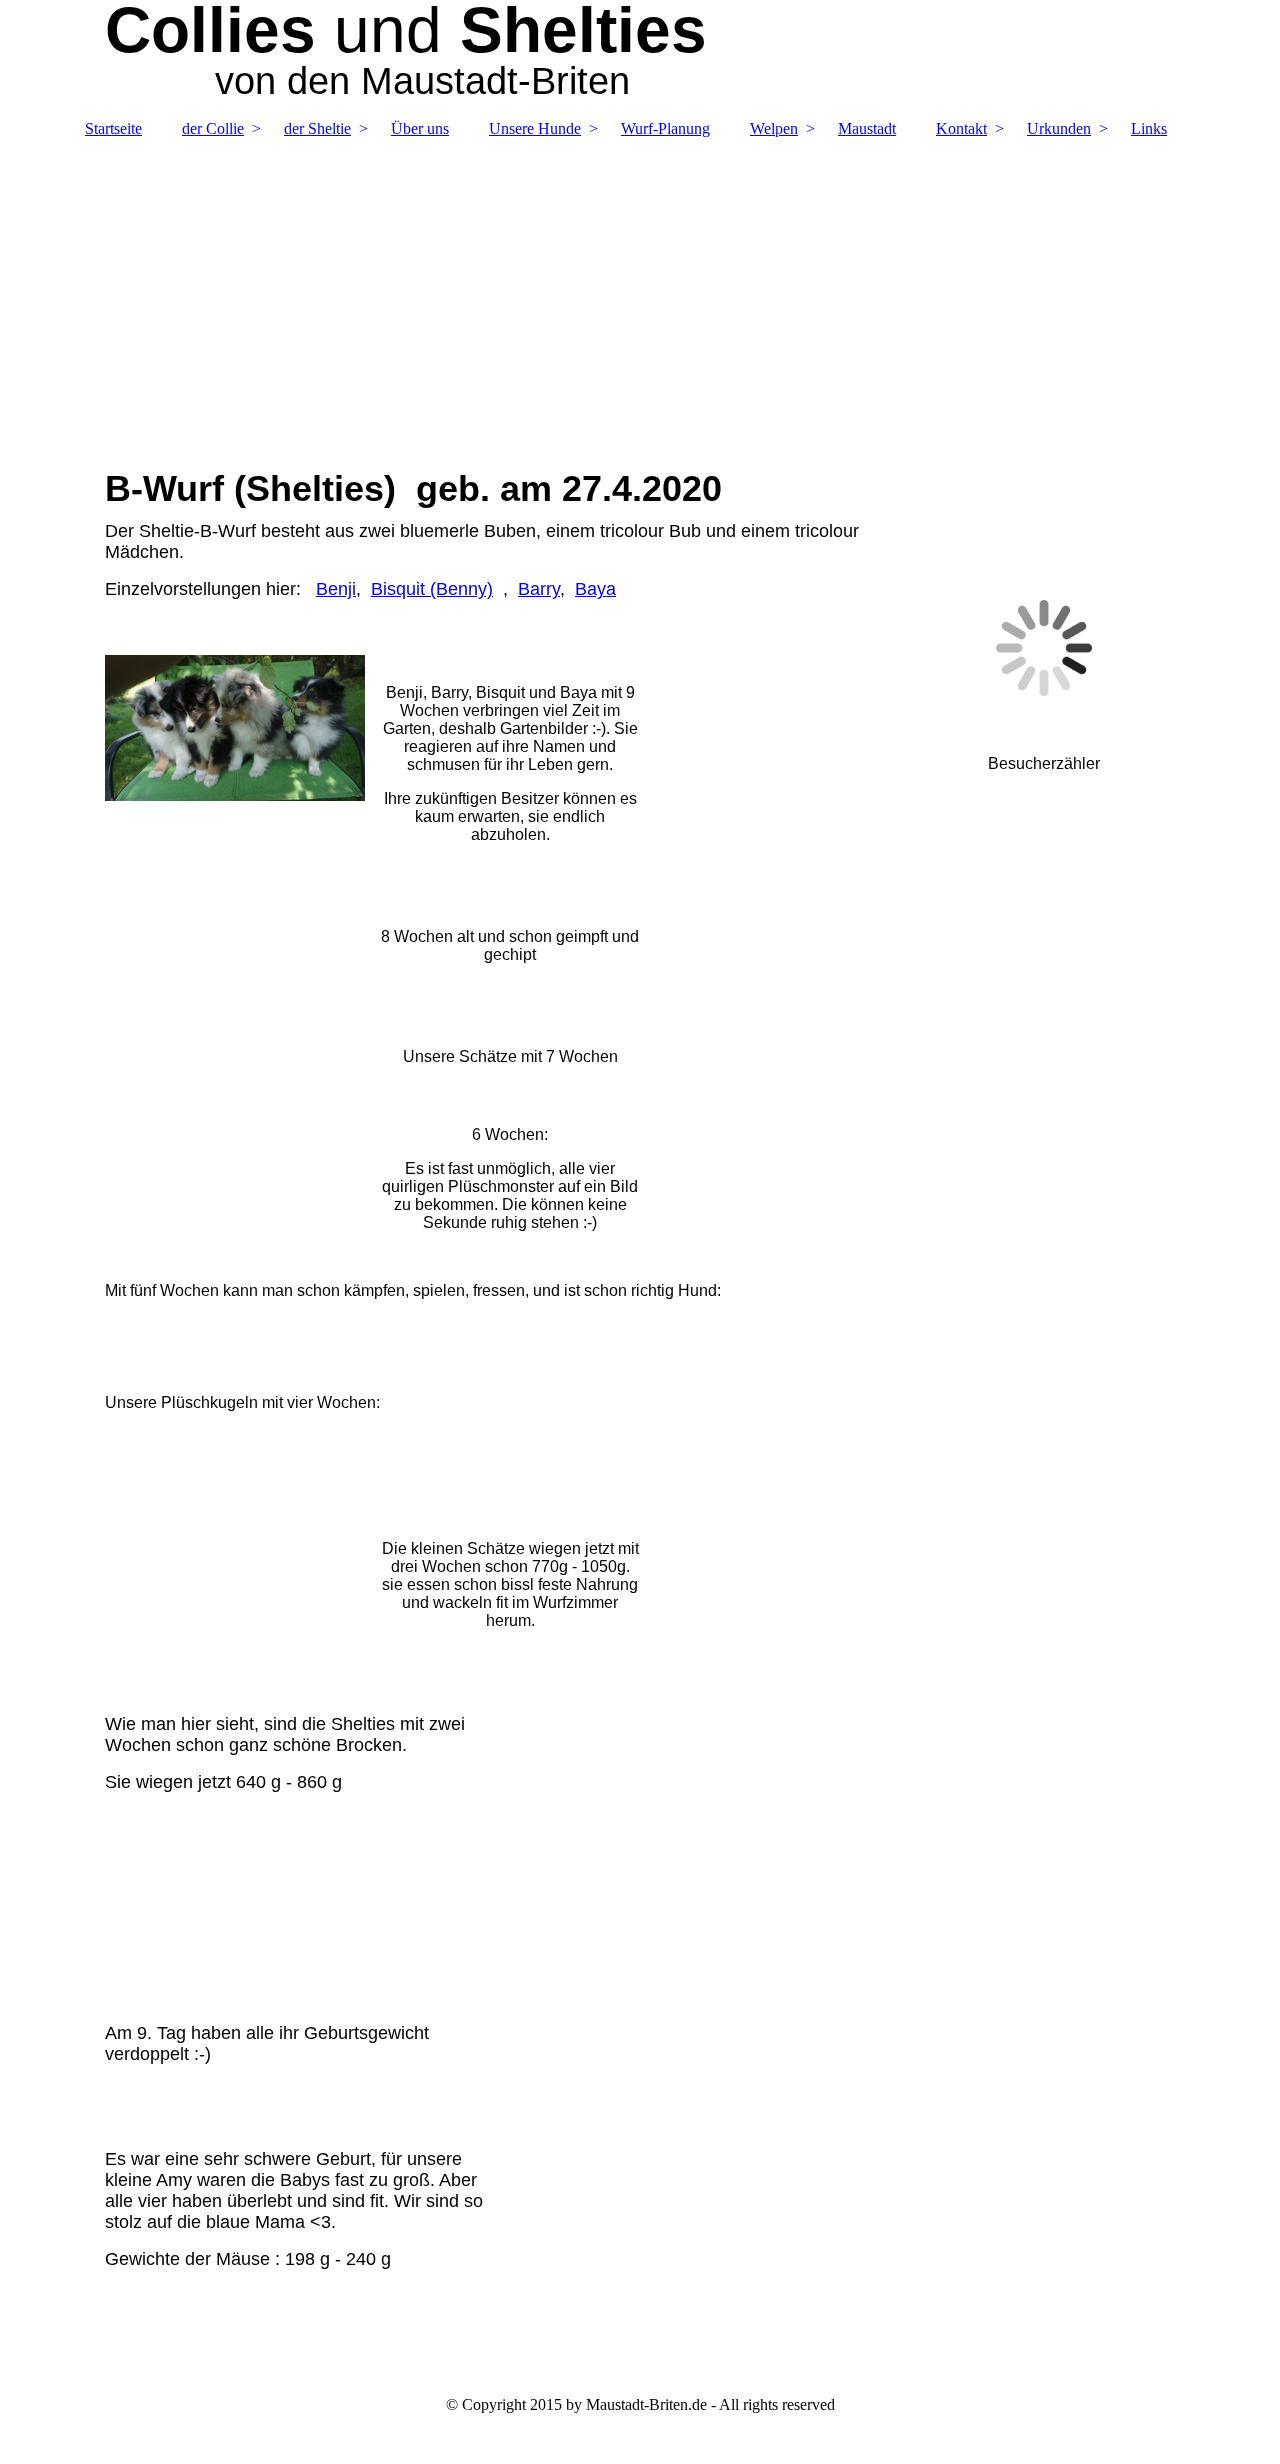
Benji (336, 589)
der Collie (213, 128)
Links (1149, 128)
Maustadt (867, 128)
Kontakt (961, 128)
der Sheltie (317, 128)
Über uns (420, 128)
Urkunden (1059, 128)
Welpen (774, 128)
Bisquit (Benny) (432, 589)
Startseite (113, 128)
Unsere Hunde (535, 128)
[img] (640, 293)
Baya (595, 589)
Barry (539, 589)
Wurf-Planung (665, 128)
